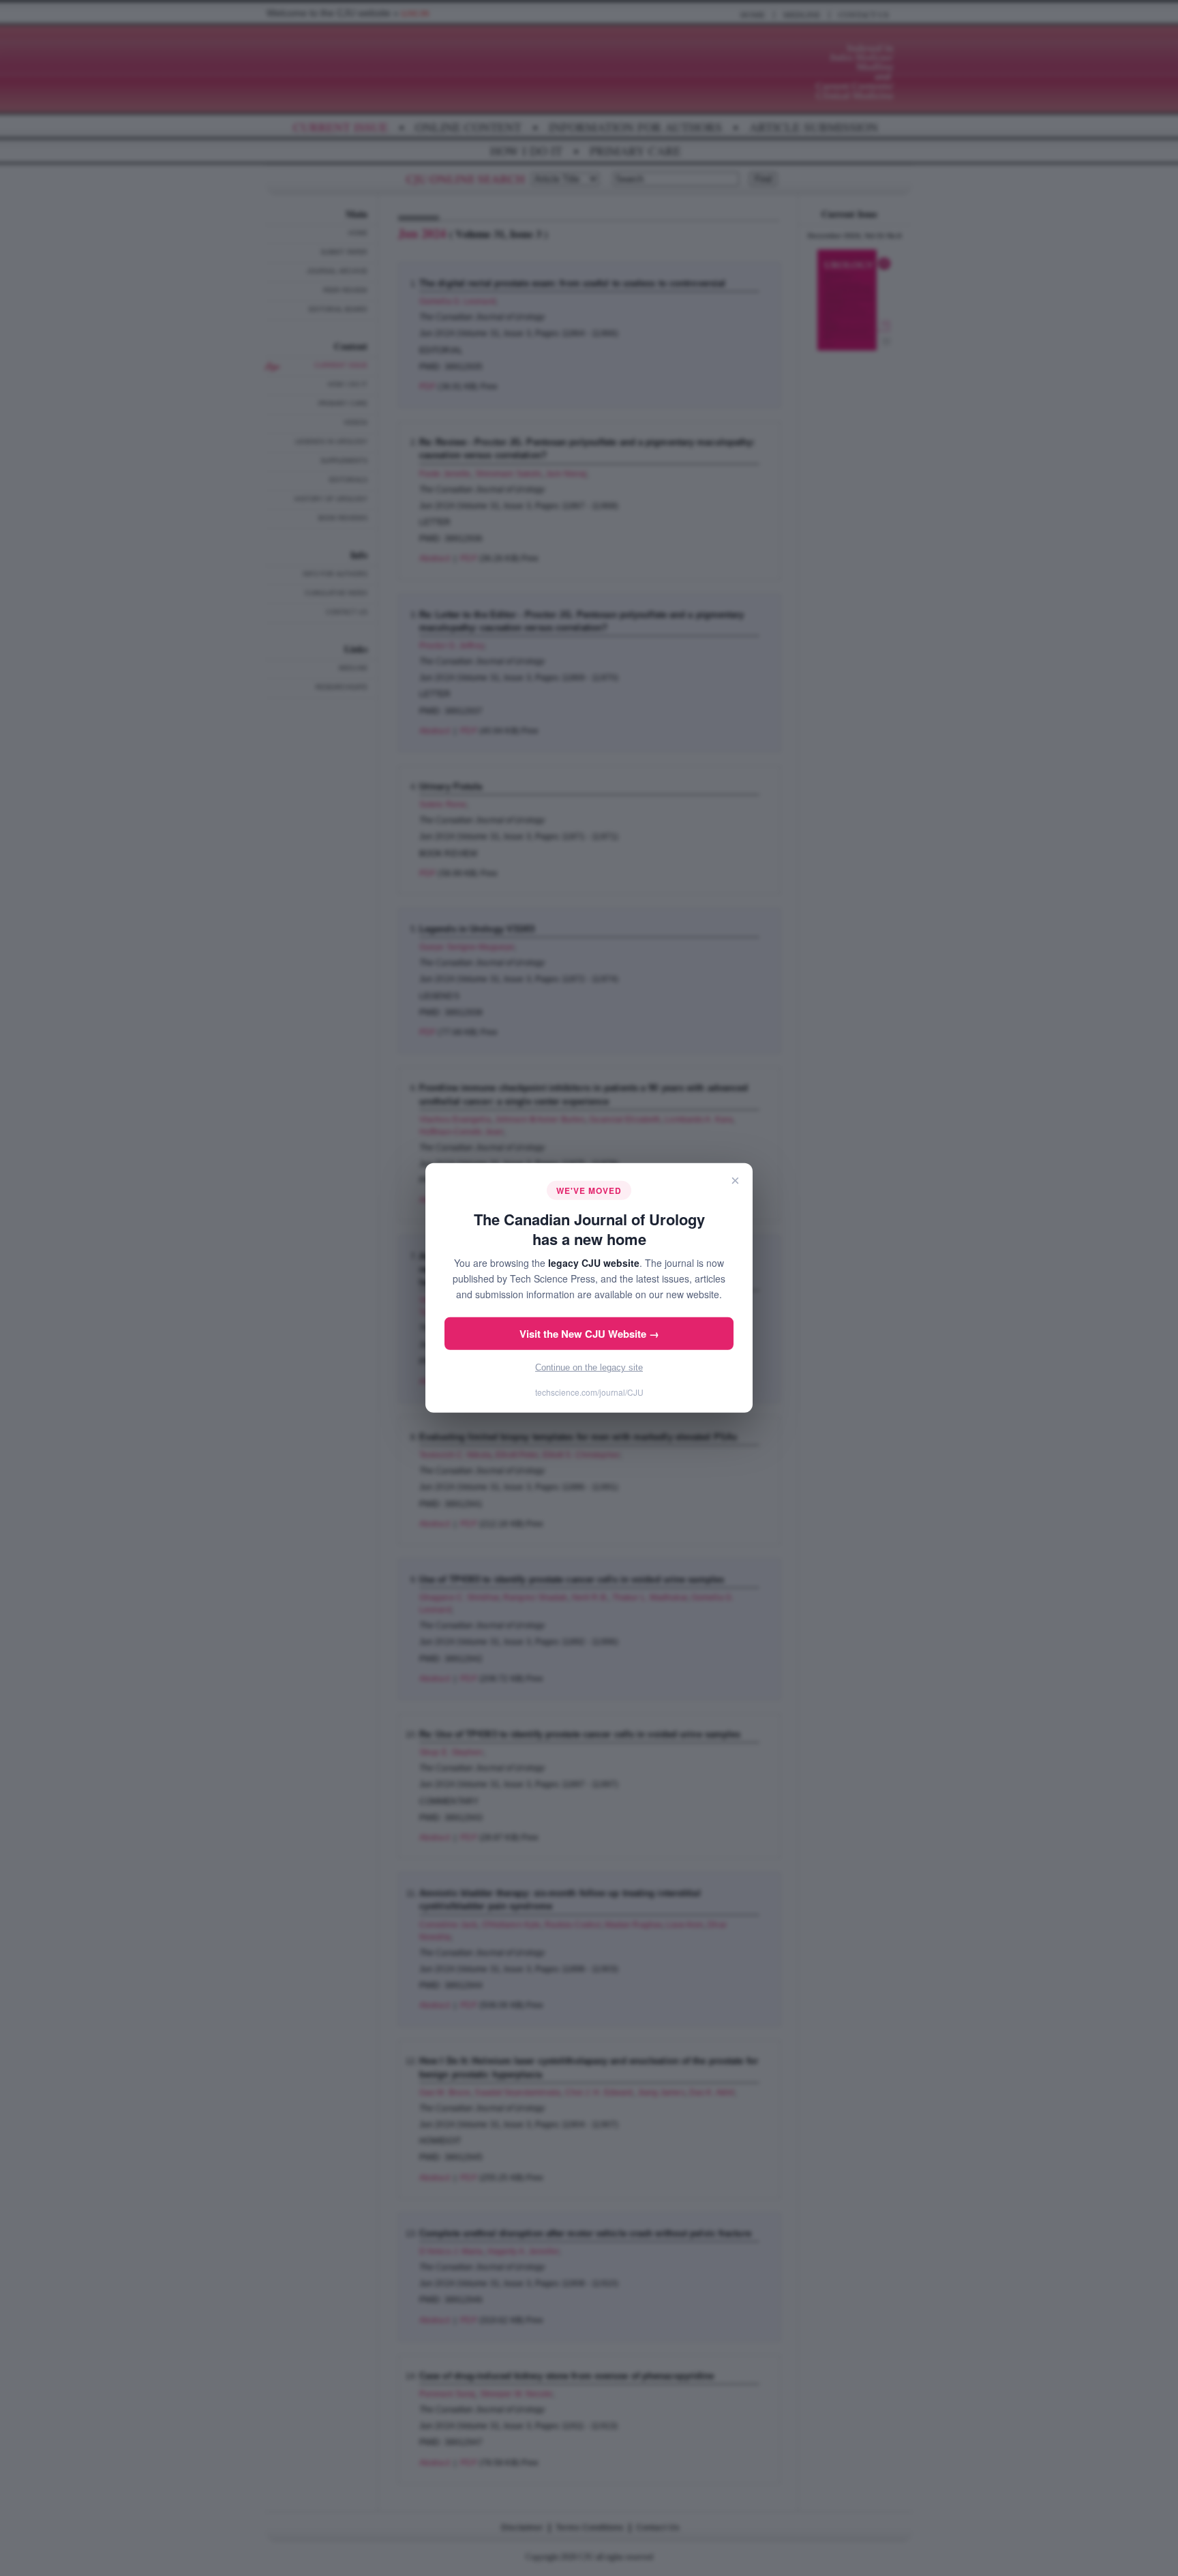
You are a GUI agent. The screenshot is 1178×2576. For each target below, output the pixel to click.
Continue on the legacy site (589, 1367)
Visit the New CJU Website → (589, 1334)
